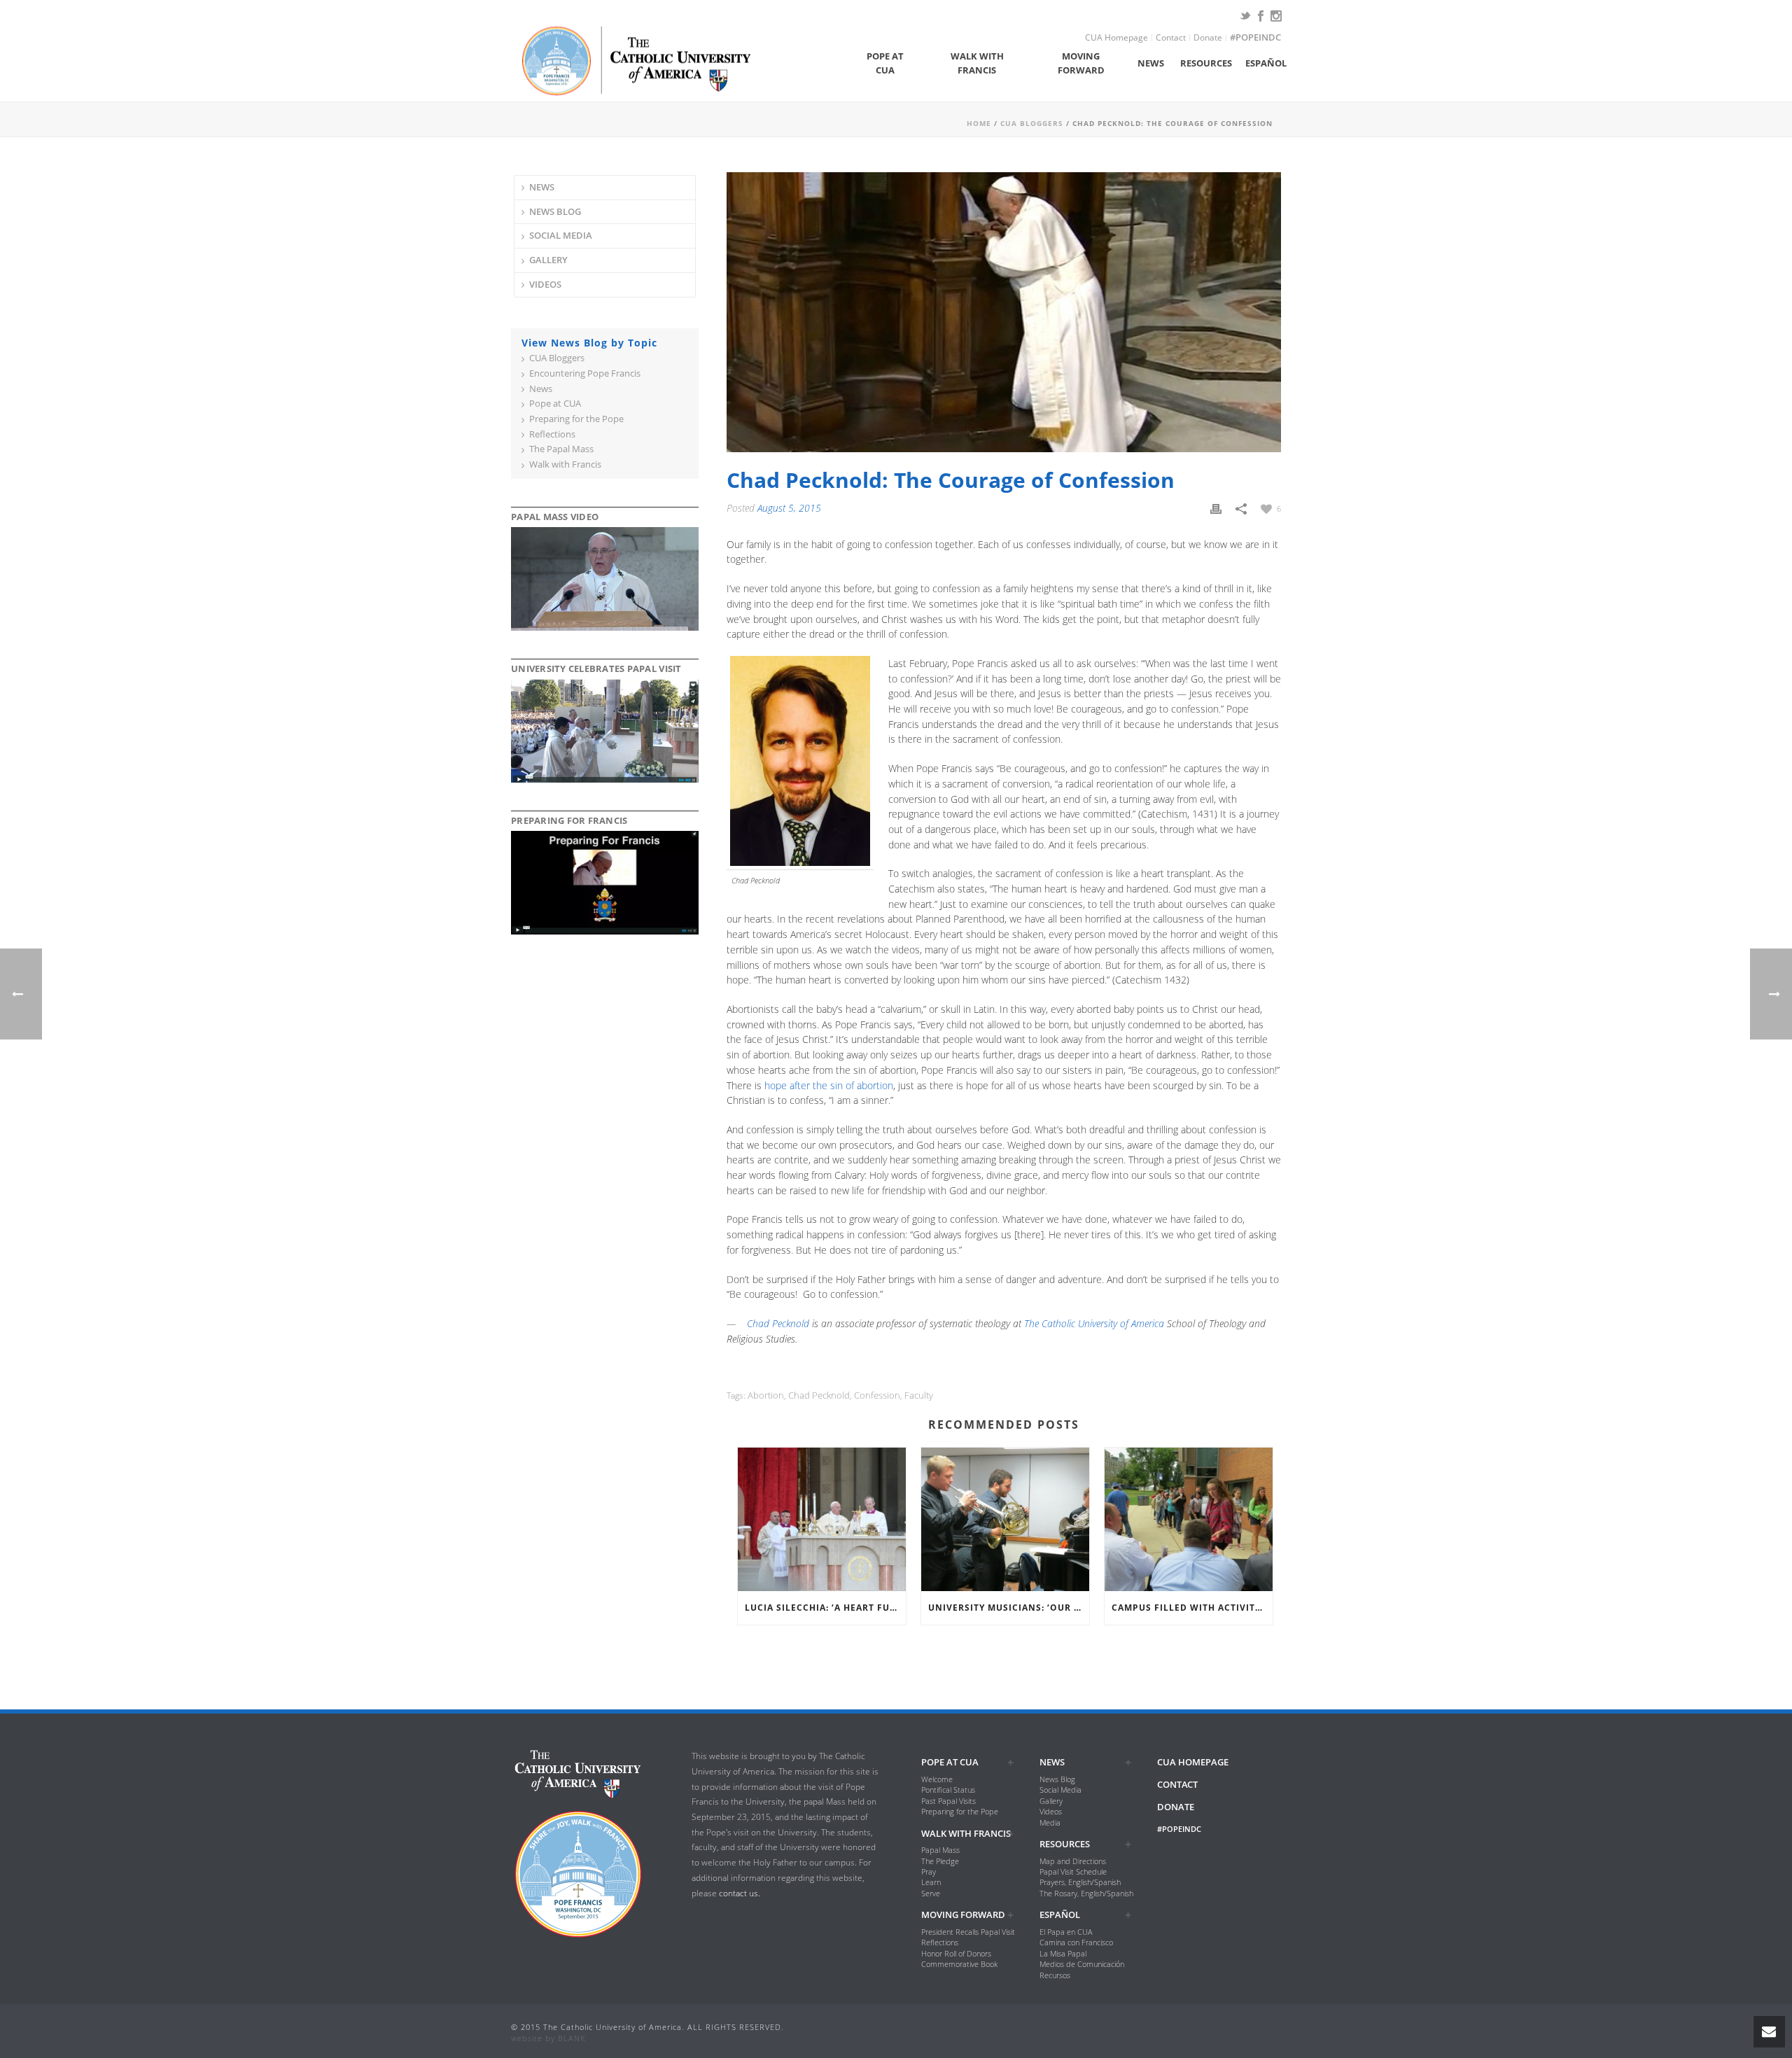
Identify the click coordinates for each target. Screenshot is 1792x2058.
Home (979, 123)
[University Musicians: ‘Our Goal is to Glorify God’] (1005, 1519)
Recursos (1055, 1975)
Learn (931, 1882)
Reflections (552, 434)
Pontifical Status (948, 1790)
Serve (931, 1893)
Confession (877, 1395)
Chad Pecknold (778, 1323)
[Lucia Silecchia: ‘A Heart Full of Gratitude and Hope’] (822, 1519)
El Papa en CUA (1066, 1932)
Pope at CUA (885, 63)
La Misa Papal (1063, 1953)
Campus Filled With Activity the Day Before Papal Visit (1192, 1608)
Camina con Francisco (1076, 1942)
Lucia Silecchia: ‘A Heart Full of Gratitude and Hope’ (825, 1608)
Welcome (937, 1779)
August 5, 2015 (789, 508)
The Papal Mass (561, 449)
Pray (929, 1871)
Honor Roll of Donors (956, 1953)
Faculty (919, 1395)
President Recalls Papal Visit (968, 1932)
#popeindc (1255, 38)
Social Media (561, 235)
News (1151, 63)
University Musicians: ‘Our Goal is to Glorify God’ (1009, 1608)
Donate (1208, 38)
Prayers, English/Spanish (1080, 1882)
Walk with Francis (977, 63)
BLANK (572, 2038)
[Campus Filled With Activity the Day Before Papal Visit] (1189, 1519)
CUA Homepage (1116, 38)
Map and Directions (1073, 1861)
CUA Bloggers (1032, 123)
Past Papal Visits (948, 1801)
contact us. (740, 1893)
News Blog (555, 211)
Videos (545, 284)
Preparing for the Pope (576, 419)
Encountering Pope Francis (585, 373)
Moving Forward (1081, 63)
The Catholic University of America (1094, 1323)
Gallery (548, 260)
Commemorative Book (959, 1964)
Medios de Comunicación (1082, 1964)
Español (1266, 63)
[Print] (1216, 508)
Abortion (766, 1395)
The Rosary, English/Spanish (1086, 1893)
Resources (1206, 63)
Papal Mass (940, 1850)
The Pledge (940, 1861)
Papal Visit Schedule (1073, 1871)
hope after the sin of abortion (829, 1085)
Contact (1171, 38)
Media (1050, 1822)
